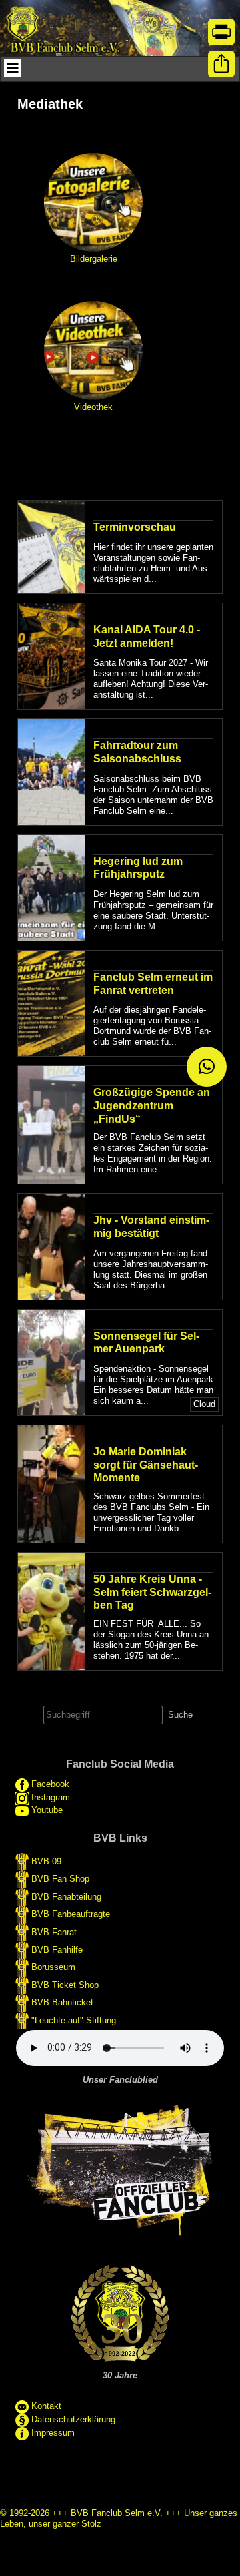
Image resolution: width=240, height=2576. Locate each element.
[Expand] (13, 68)
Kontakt (46, 2406)
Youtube (47, 1810)
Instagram (51, 1798)
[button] (207, 1067)
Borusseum (53, 1967)
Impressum (53, 2433)
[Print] (221, 32)
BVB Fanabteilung (66, 1896)
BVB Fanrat (54, 1931)
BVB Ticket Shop (65, 1984)
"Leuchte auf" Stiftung (74, 2020)
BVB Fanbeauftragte (71, 1914)
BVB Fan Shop (60, 1879)
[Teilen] (221, 64)
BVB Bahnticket (62, 2002)
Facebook (50, 1785)
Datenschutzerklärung (73, 2419)
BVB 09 (46, 1861)
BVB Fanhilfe (57, 1950)
